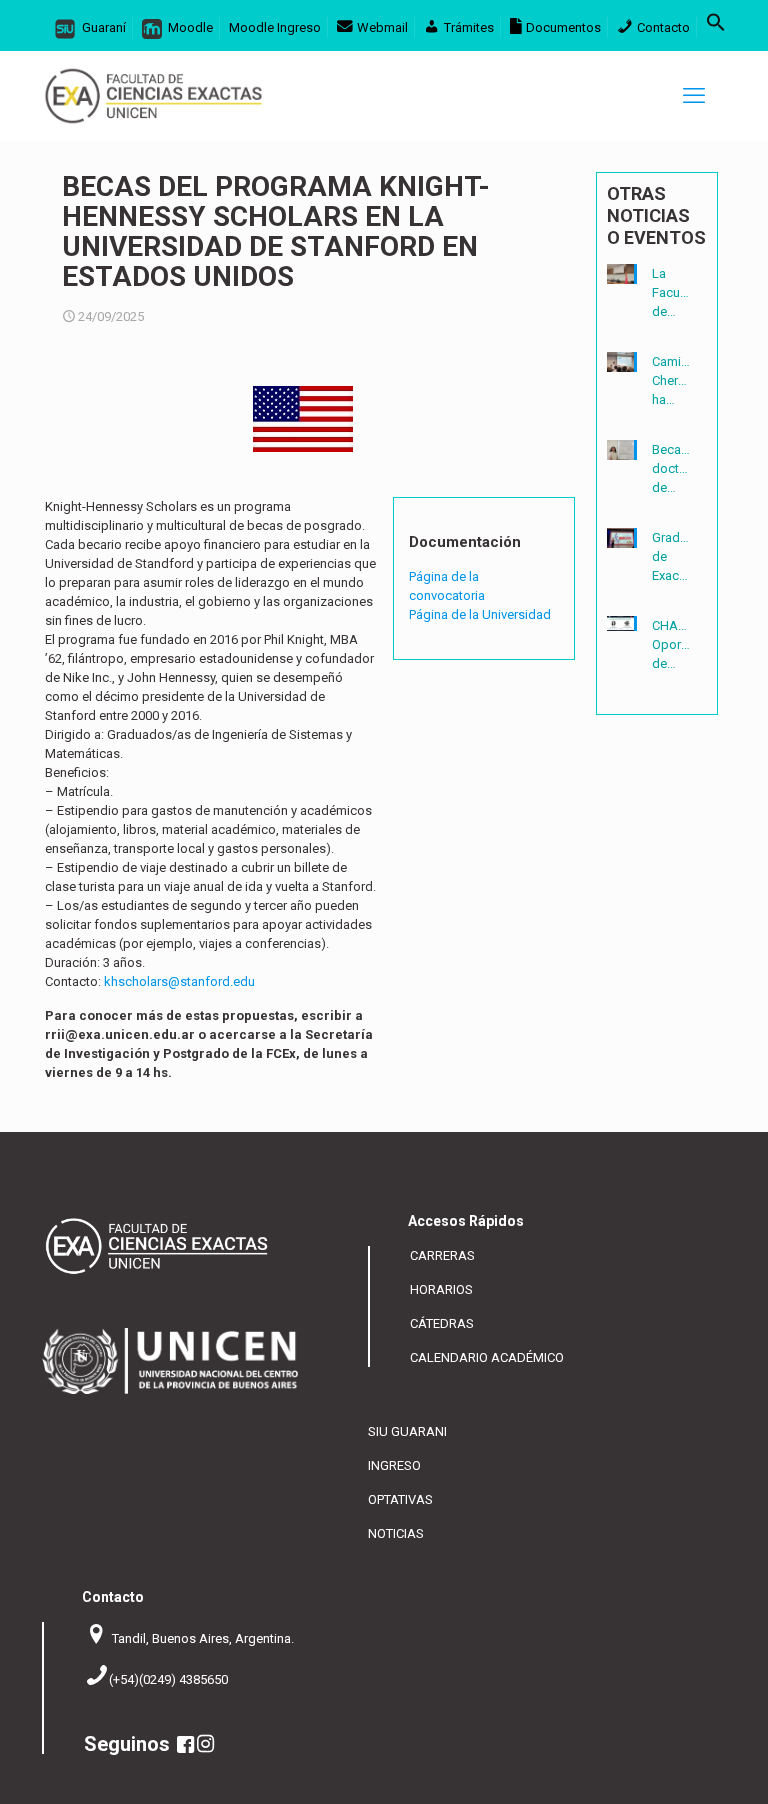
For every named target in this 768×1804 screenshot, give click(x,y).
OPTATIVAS (400, 1499)
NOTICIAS (396, 1533)
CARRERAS (442, 1255)
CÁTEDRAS (442, 1323)
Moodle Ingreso (275, 27)
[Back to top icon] (686, 1774)
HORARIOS (441, 1289)
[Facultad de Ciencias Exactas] (153, 96)
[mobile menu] (694, 96)
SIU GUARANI (407, 1431)
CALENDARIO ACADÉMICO (487, 1357)
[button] (716, 27)
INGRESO (394, 1465)
